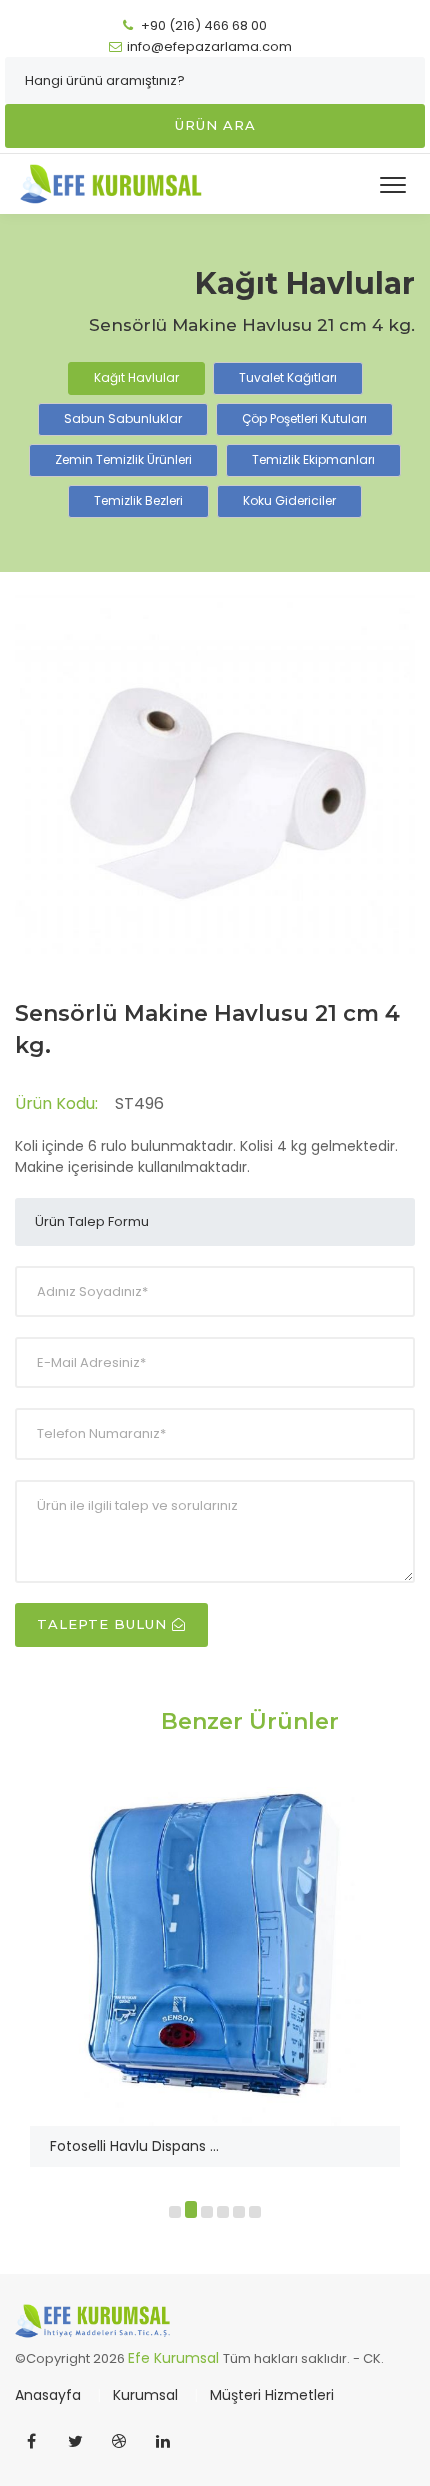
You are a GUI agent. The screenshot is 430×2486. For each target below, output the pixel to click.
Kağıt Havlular (136, 377)
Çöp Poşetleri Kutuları (304, 418)
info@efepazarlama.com (209, 46)
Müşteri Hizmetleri (272, 2395)
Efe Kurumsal (175, 2358)
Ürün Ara (215, 125)
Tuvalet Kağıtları (288, 377)
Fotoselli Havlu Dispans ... (134, 2146)
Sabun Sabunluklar (123, 418)
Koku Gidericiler (289, 500)
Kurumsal (147, 2395)
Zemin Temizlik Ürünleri (123, 459)
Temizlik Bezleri (138, 500)
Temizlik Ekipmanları (313, 459)
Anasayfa (50, 2395)
